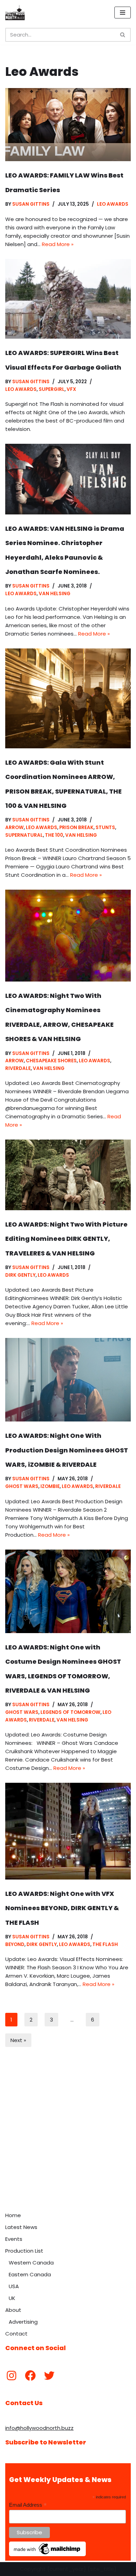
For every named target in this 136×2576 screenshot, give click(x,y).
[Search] (123, 35)
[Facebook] (30, 2376)
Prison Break (76, 828)
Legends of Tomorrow (70, 1712)
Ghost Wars (22, 1486)
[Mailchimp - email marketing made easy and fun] (47, 2554)
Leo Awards (113, 204)
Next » (18, 2040)
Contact (16, 2334)
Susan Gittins (31, 204)
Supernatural (24, 835)
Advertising (23, 2322)
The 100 (54, 835)
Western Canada (31, 2263)
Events (14, 2239)
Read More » (58, 244)
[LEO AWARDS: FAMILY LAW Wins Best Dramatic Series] (68, 125)
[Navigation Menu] (123, 13)
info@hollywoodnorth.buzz (39, 2428)
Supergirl (52, 389)
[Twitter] (49, 2376)
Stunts (105, 828)
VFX (71, 389)
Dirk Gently (20, 1275)
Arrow (14, 828)
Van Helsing (55, 594)
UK (12, 2298)
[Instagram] (12, 2376)
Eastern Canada (30, 2274)
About (13, 2310)
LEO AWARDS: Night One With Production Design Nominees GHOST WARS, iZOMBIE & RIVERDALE (67, 1450)
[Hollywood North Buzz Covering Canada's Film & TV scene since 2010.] (15, 13)
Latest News (21, 2227)
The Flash (105, 1944)
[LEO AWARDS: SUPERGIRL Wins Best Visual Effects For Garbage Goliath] (68, 299)
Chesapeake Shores (51, 1061)
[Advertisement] (68, 2137)
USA (14, 2286)
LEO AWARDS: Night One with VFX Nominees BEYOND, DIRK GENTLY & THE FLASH (62, 1908)
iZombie (50, 1486)
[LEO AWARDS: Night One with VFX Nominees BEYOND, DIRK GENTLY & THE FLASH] (68, 1831)
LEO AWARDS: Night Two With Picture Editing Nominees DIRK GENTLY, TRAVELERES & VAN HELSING (66, 1239)
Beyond (15, 1944)
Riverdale (18, 1068)
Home (13, 2215)
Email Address (28, 2505)
